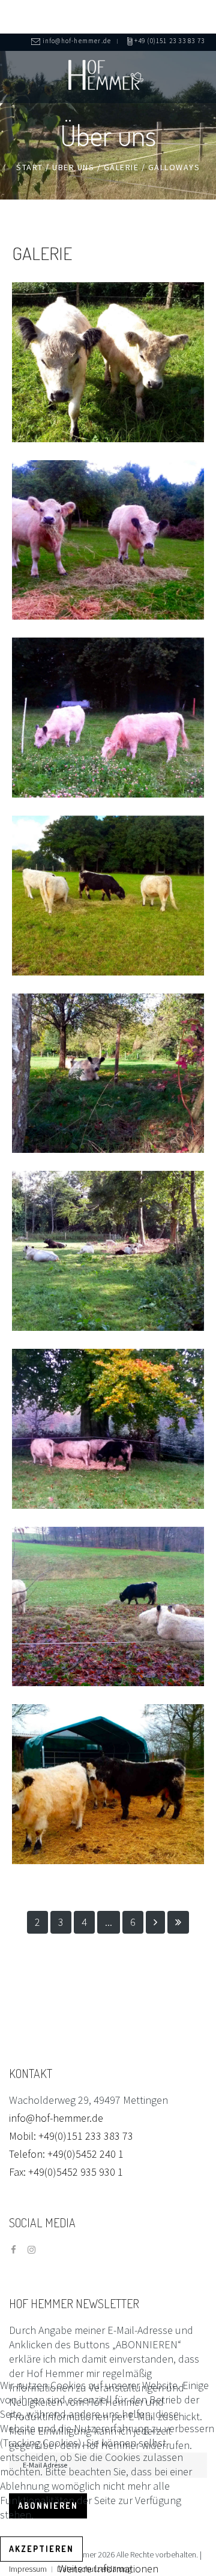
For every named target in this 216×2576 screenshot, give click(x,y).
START (30, 167)
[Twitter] (31, 2250)
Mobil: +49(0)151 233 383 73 (71, 2136)
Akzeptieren (41, 2549)
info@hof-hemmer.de (56, 2118)
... (109, 1922)
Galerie (121, 167)
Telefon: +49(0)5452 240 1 (66, 2154)
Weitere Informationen (108, 2569)
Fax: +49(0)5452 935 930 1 (66, 2172)
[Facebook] (13, 2250)
